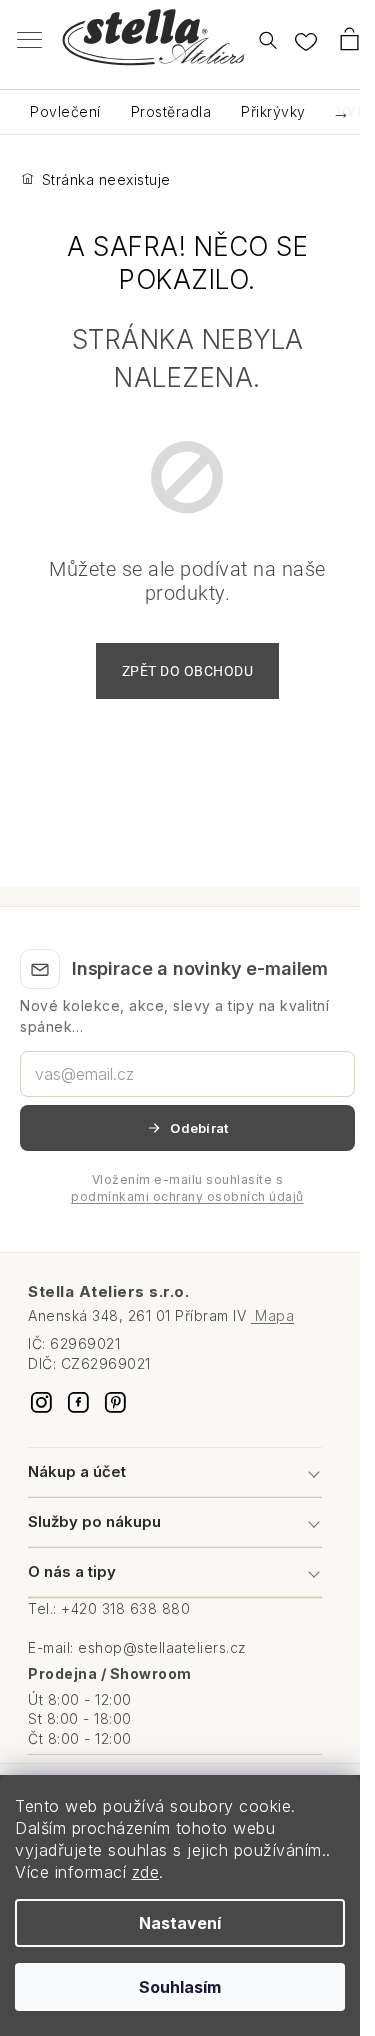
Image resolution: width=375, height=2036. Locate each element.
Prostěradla (171, 111)
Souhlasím (180, 1987)
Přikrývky (273, 111)
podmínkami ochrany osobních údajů (187, 1196)
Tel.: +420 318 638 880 (109, 1608)
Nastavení (180, 1923)
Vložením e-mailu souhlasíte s (187, 1188)
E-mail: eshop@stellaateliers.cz (137, 1647)
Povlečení (65, 111)
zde (146, 1872)
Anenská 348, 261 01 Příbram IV (161, 1315)
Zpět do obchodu (188, 671)
